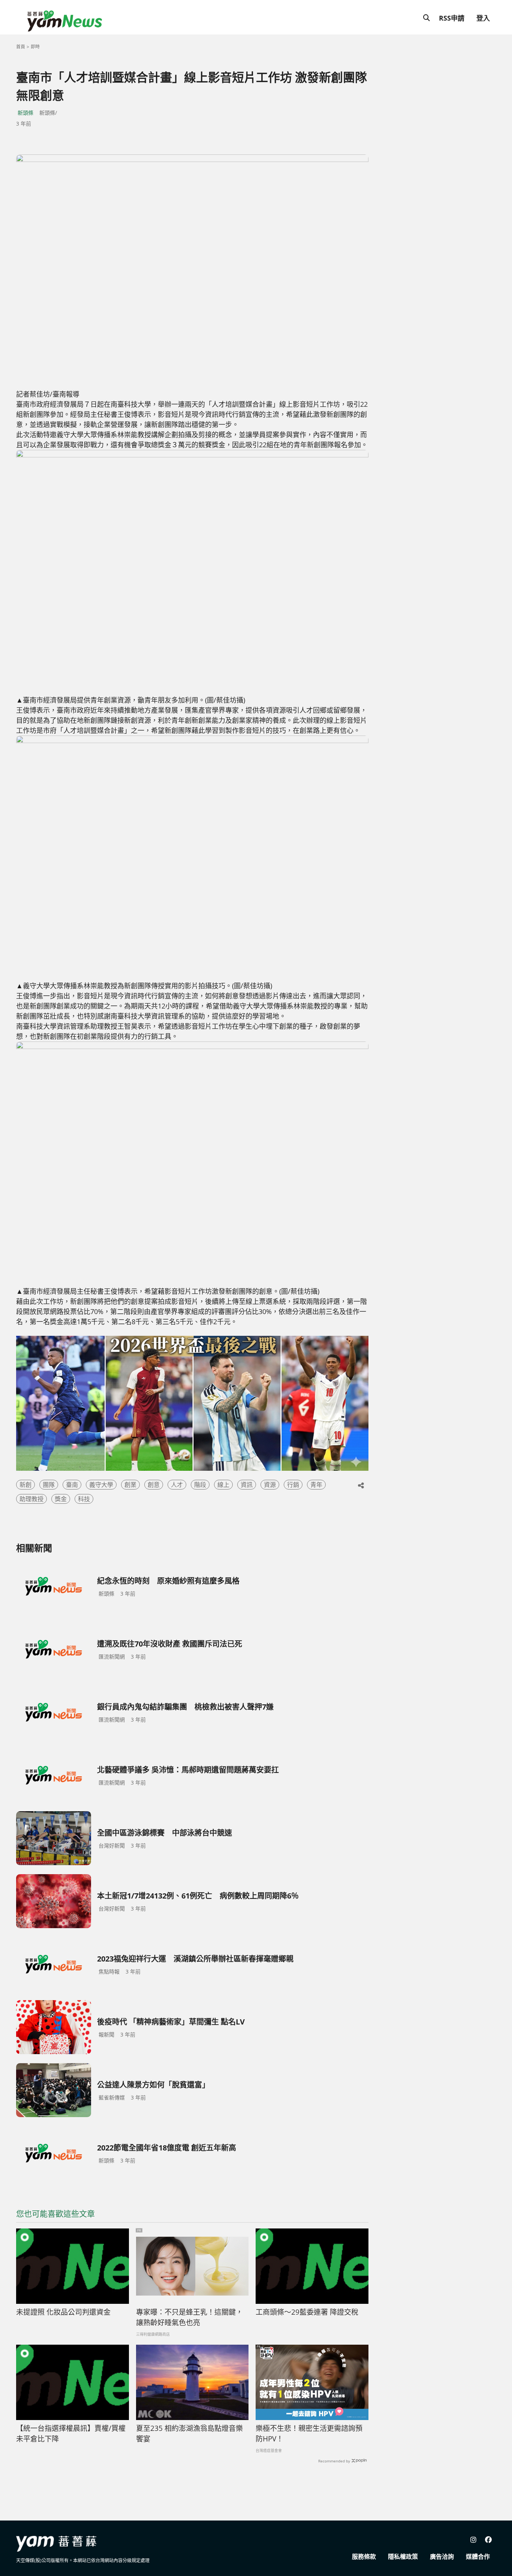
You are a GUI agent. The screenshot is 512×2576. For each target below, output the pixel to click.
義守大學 (101, 1485)
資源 (270, 1485)
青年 (316, 1485)
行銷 (293, 1485)
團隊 (49, 1485)
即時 (35, 47)
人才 (177, 1485)
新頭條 (25, 113)
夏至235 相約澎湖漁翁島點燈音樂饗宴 (189, 2434)
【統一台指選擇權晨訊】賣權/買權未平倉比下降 (71, 2434)
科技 (84, 1499)
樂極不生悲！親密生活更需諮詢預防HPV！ (309, 2434)
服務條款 (364, 2557)
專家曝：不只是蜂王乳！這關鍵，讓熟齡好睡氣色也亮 (189, 2318)
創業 (130, 1485)
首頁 (21, 47)
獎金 (61, 1499)
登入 (483, 18)
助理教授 (31, 1499)
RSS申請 (452, 18)
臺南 (72, 1485)
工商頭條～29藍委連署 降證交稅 (307, 2312)
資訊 (247, 1485)
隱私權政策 (403, 2557)
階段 (200, 1485)
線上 (223, 1485)
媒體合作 (478, 2557)
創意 (154, 1485)
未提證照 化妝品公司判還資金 (63, 2312)
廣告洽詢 (442, 2557)
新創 (25, 1485)
